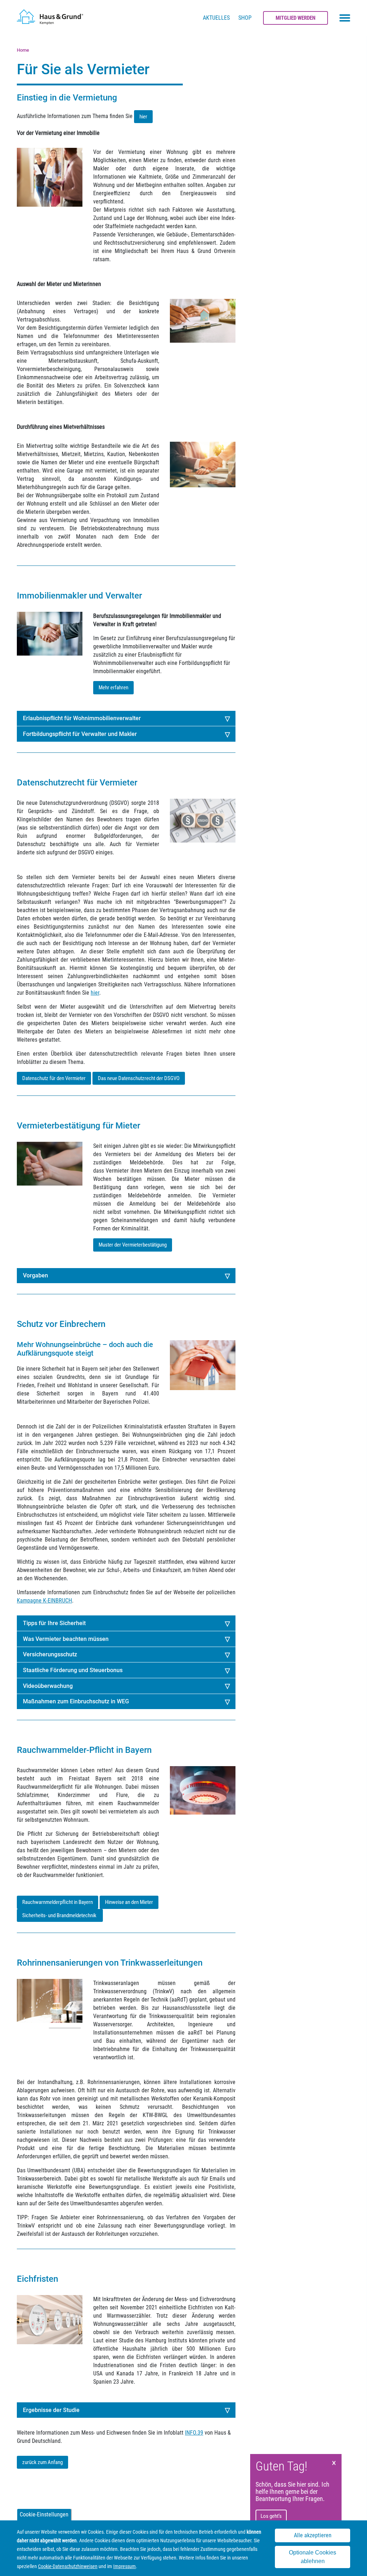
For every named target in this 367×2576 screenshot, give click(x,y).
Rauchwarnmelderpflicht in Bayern (58, 1902)
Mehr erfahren (113, 688)
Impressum (125, 2566)
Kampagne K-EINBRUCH (44, 1601)
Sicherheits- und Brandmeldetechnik (60, 1915)
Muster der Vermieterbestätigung (133, 1245)
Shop (245, 18)
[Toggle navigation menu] (345, 18)
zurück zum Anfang (42, 2462)
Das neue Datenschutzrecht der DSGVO (139, 1078)
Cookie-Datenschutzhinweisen (68, 2566)
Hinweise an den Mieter (129, 1902)
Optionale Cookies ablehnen (313, 2557)
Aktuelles (216, 18)
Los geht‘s (271, 2516)
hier (143, 117)
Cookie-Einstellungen (44, 2514)
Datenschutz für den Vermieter (54, 1078)
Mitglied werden (295, 18)
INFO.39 (194, 2433)
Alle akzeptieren (313, 2535)
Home (23, 50)
